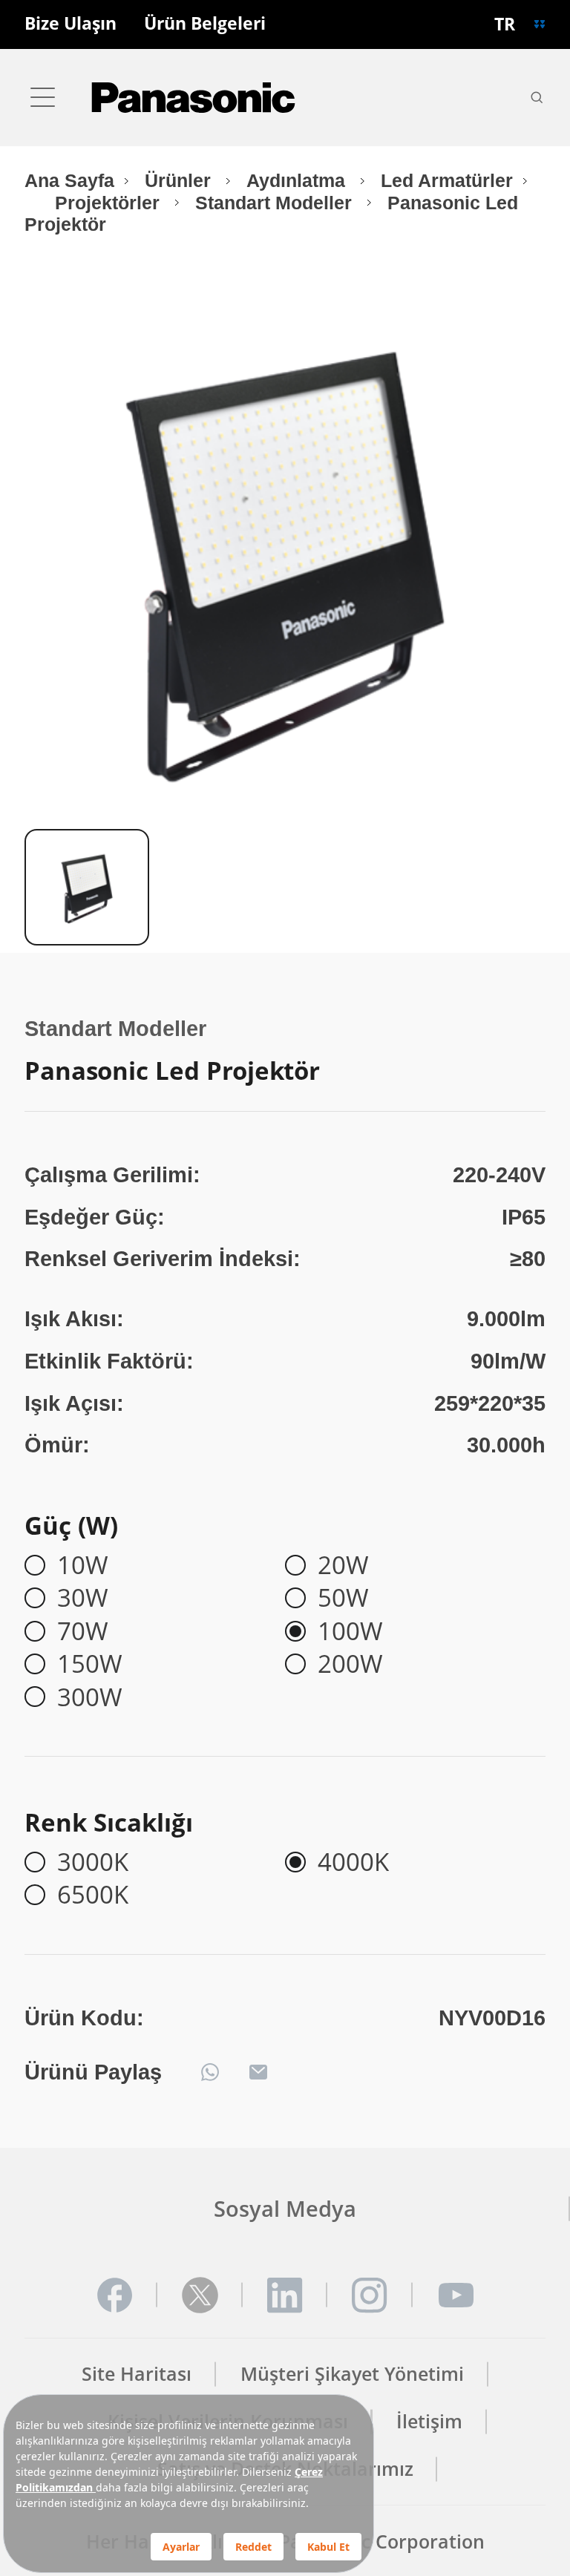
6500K (93, 1895)
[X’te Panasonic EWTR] (200, 2295)
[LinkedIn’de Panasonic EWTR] (285, 2295)
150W (90, 1664)
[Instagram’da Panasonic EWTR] (370, 2295)
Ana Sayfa (69, 181)
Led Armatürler (447, 181)
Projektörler (110, 203)
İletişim (429, 2421)
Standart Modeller (276, 203)
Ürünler (180, 181)
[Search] (537, 97)
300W (90, 1697)
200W (350, 1664)
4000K (353, 1862)
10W (83, 1565)
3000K (93, 1862)
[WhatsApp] (210, 2072)
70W (83, 1631)
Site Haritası (137, 2374)
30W (83, 1598)
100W (350, 1631)
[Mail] (258, 2072)
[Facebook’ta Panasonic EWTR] (115, 2295)
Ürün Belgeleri (205, 24)
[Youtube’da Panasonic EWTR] (455, 2295)
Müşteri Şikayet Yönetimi (352, 2374)
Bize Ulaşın (71, 24)
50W (343, 1598)
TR (505, 24)
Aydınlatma (298, 181)
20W (343, 1565)
